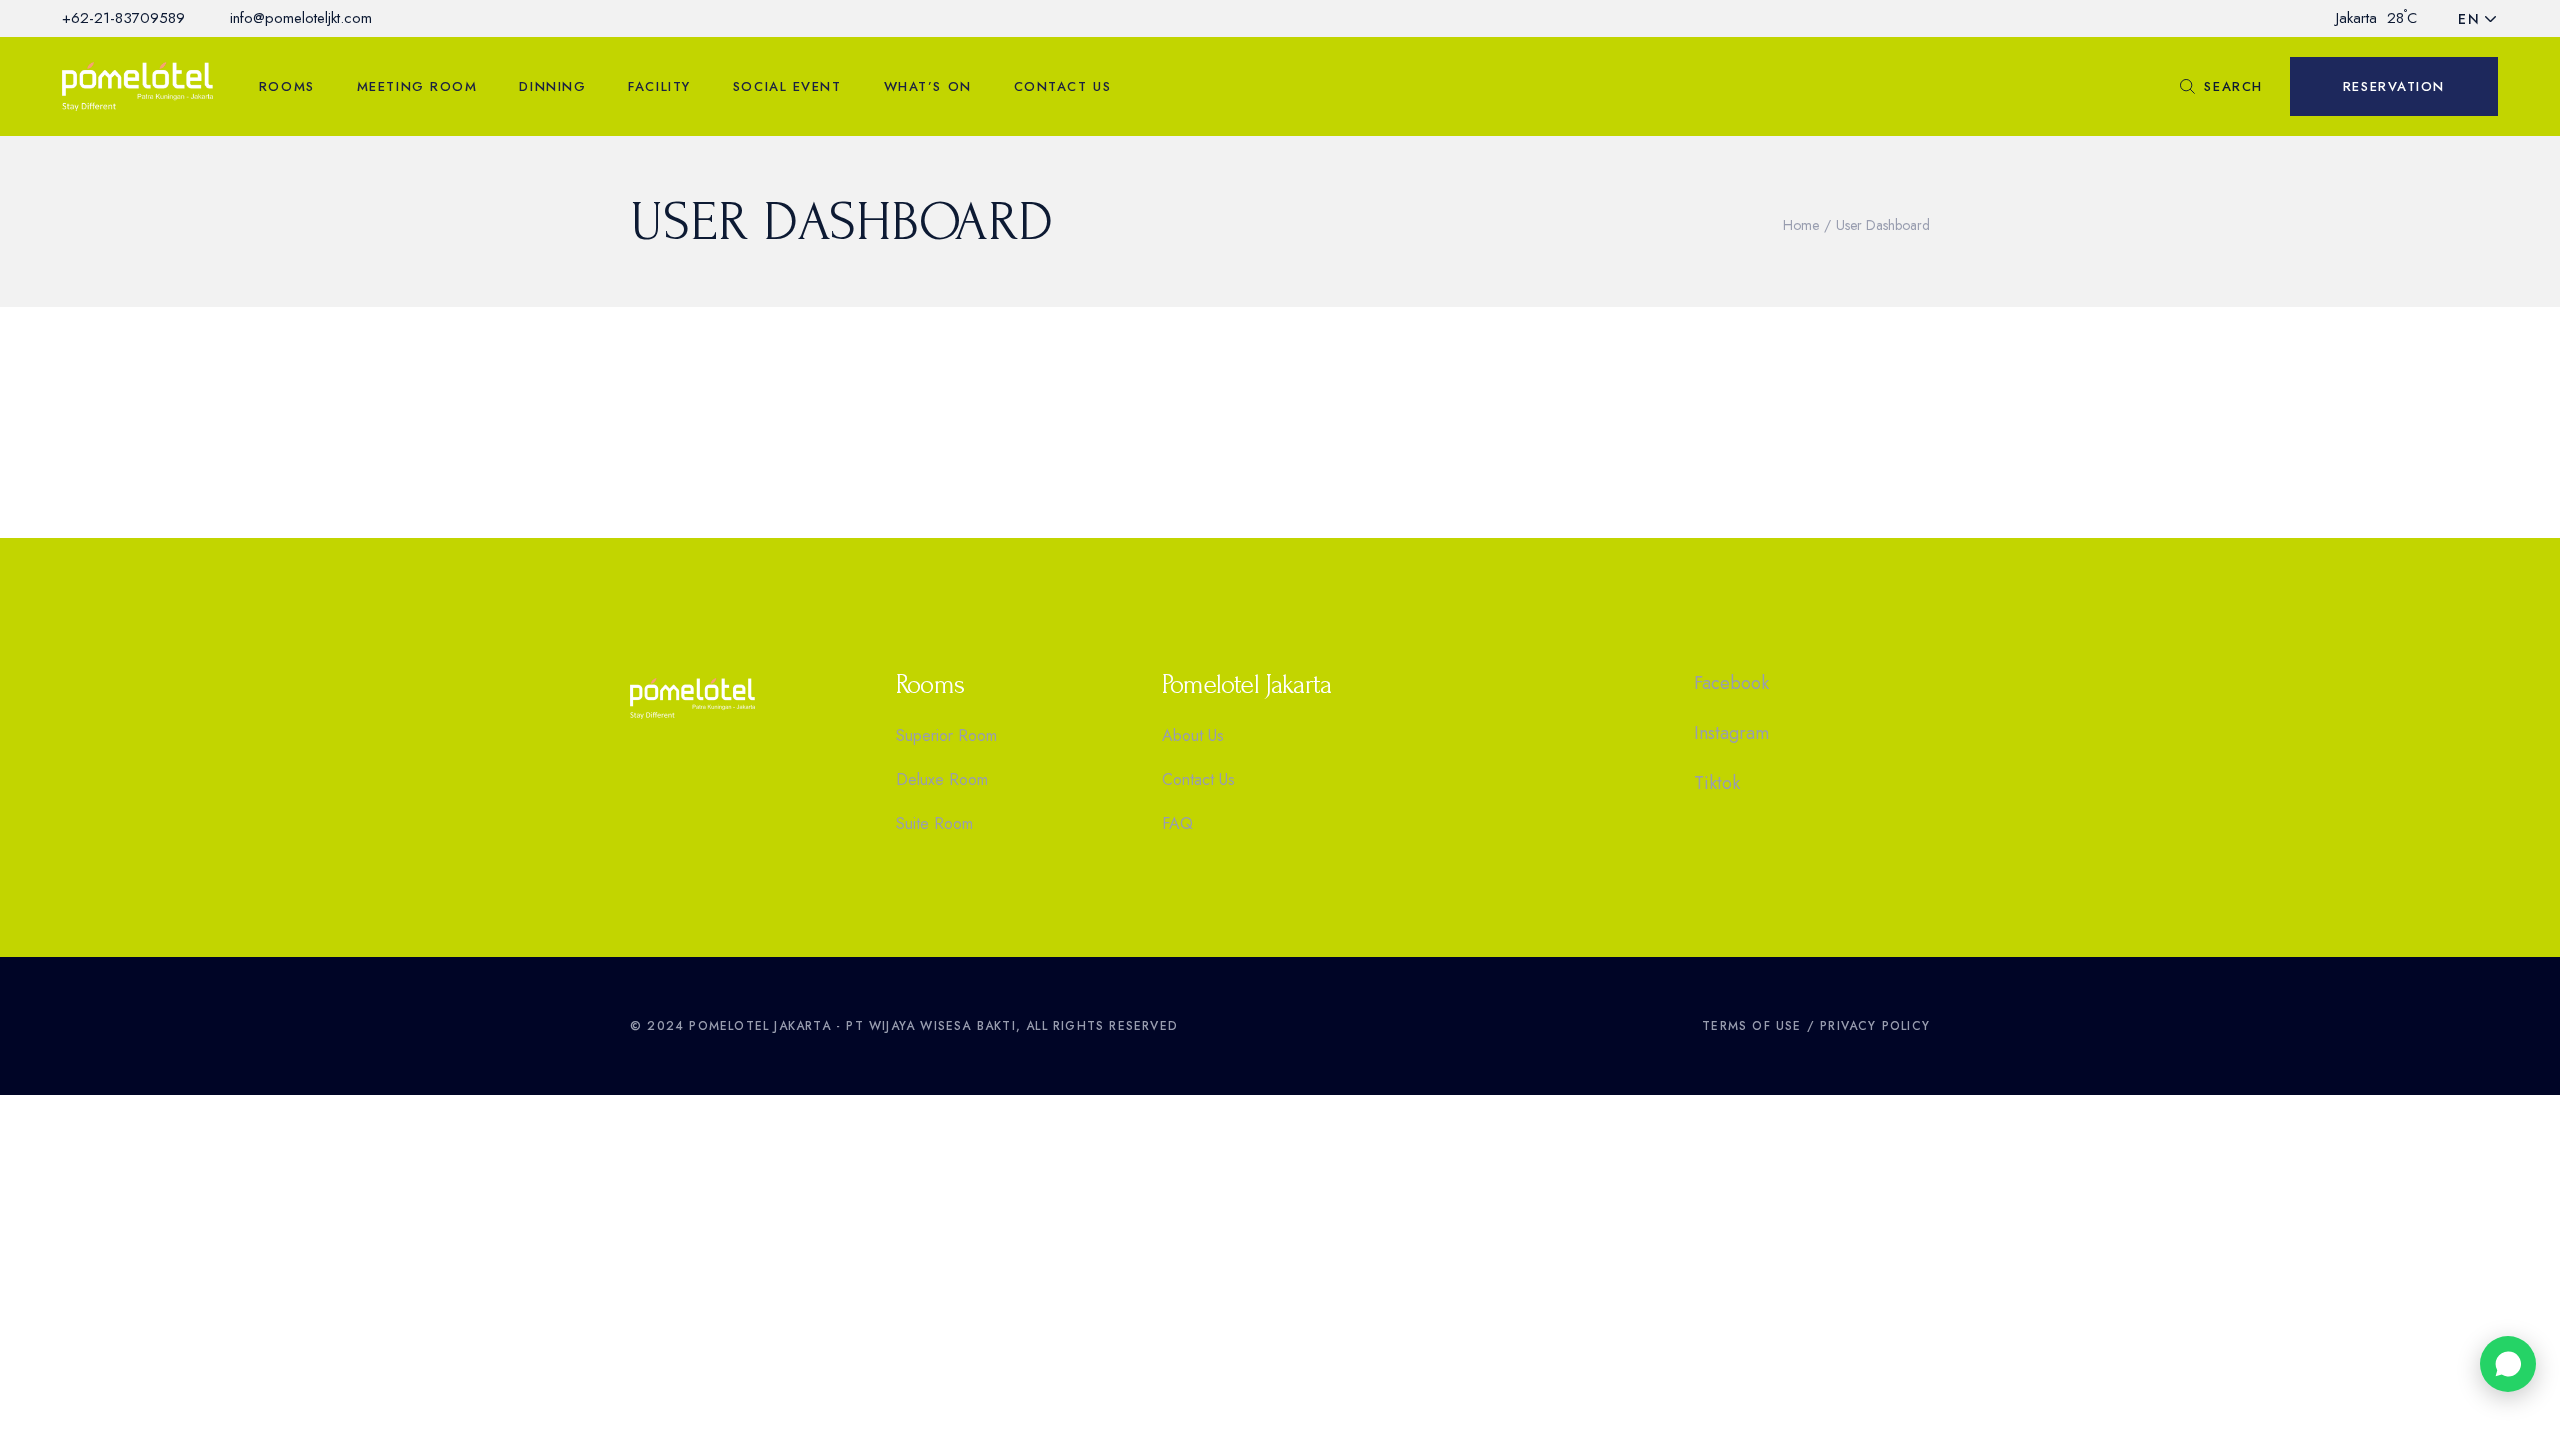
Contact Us (1198, 779)
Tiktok (1717, 783)
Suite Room (934, 823)
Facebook (1731, 683)
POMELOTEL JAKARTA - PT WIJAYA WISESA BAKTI (852, 1026)
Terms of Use (1751, 1026)
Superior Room (946, 735)
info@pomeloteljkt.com (301, 18)
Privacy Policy (1875, 1026)
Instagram (1731, 733)
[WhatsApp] (2508, 1364)
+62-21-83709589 (123, 18)
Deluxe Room (942, 779)
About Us (1193, 735)
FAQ (1177, 823)
